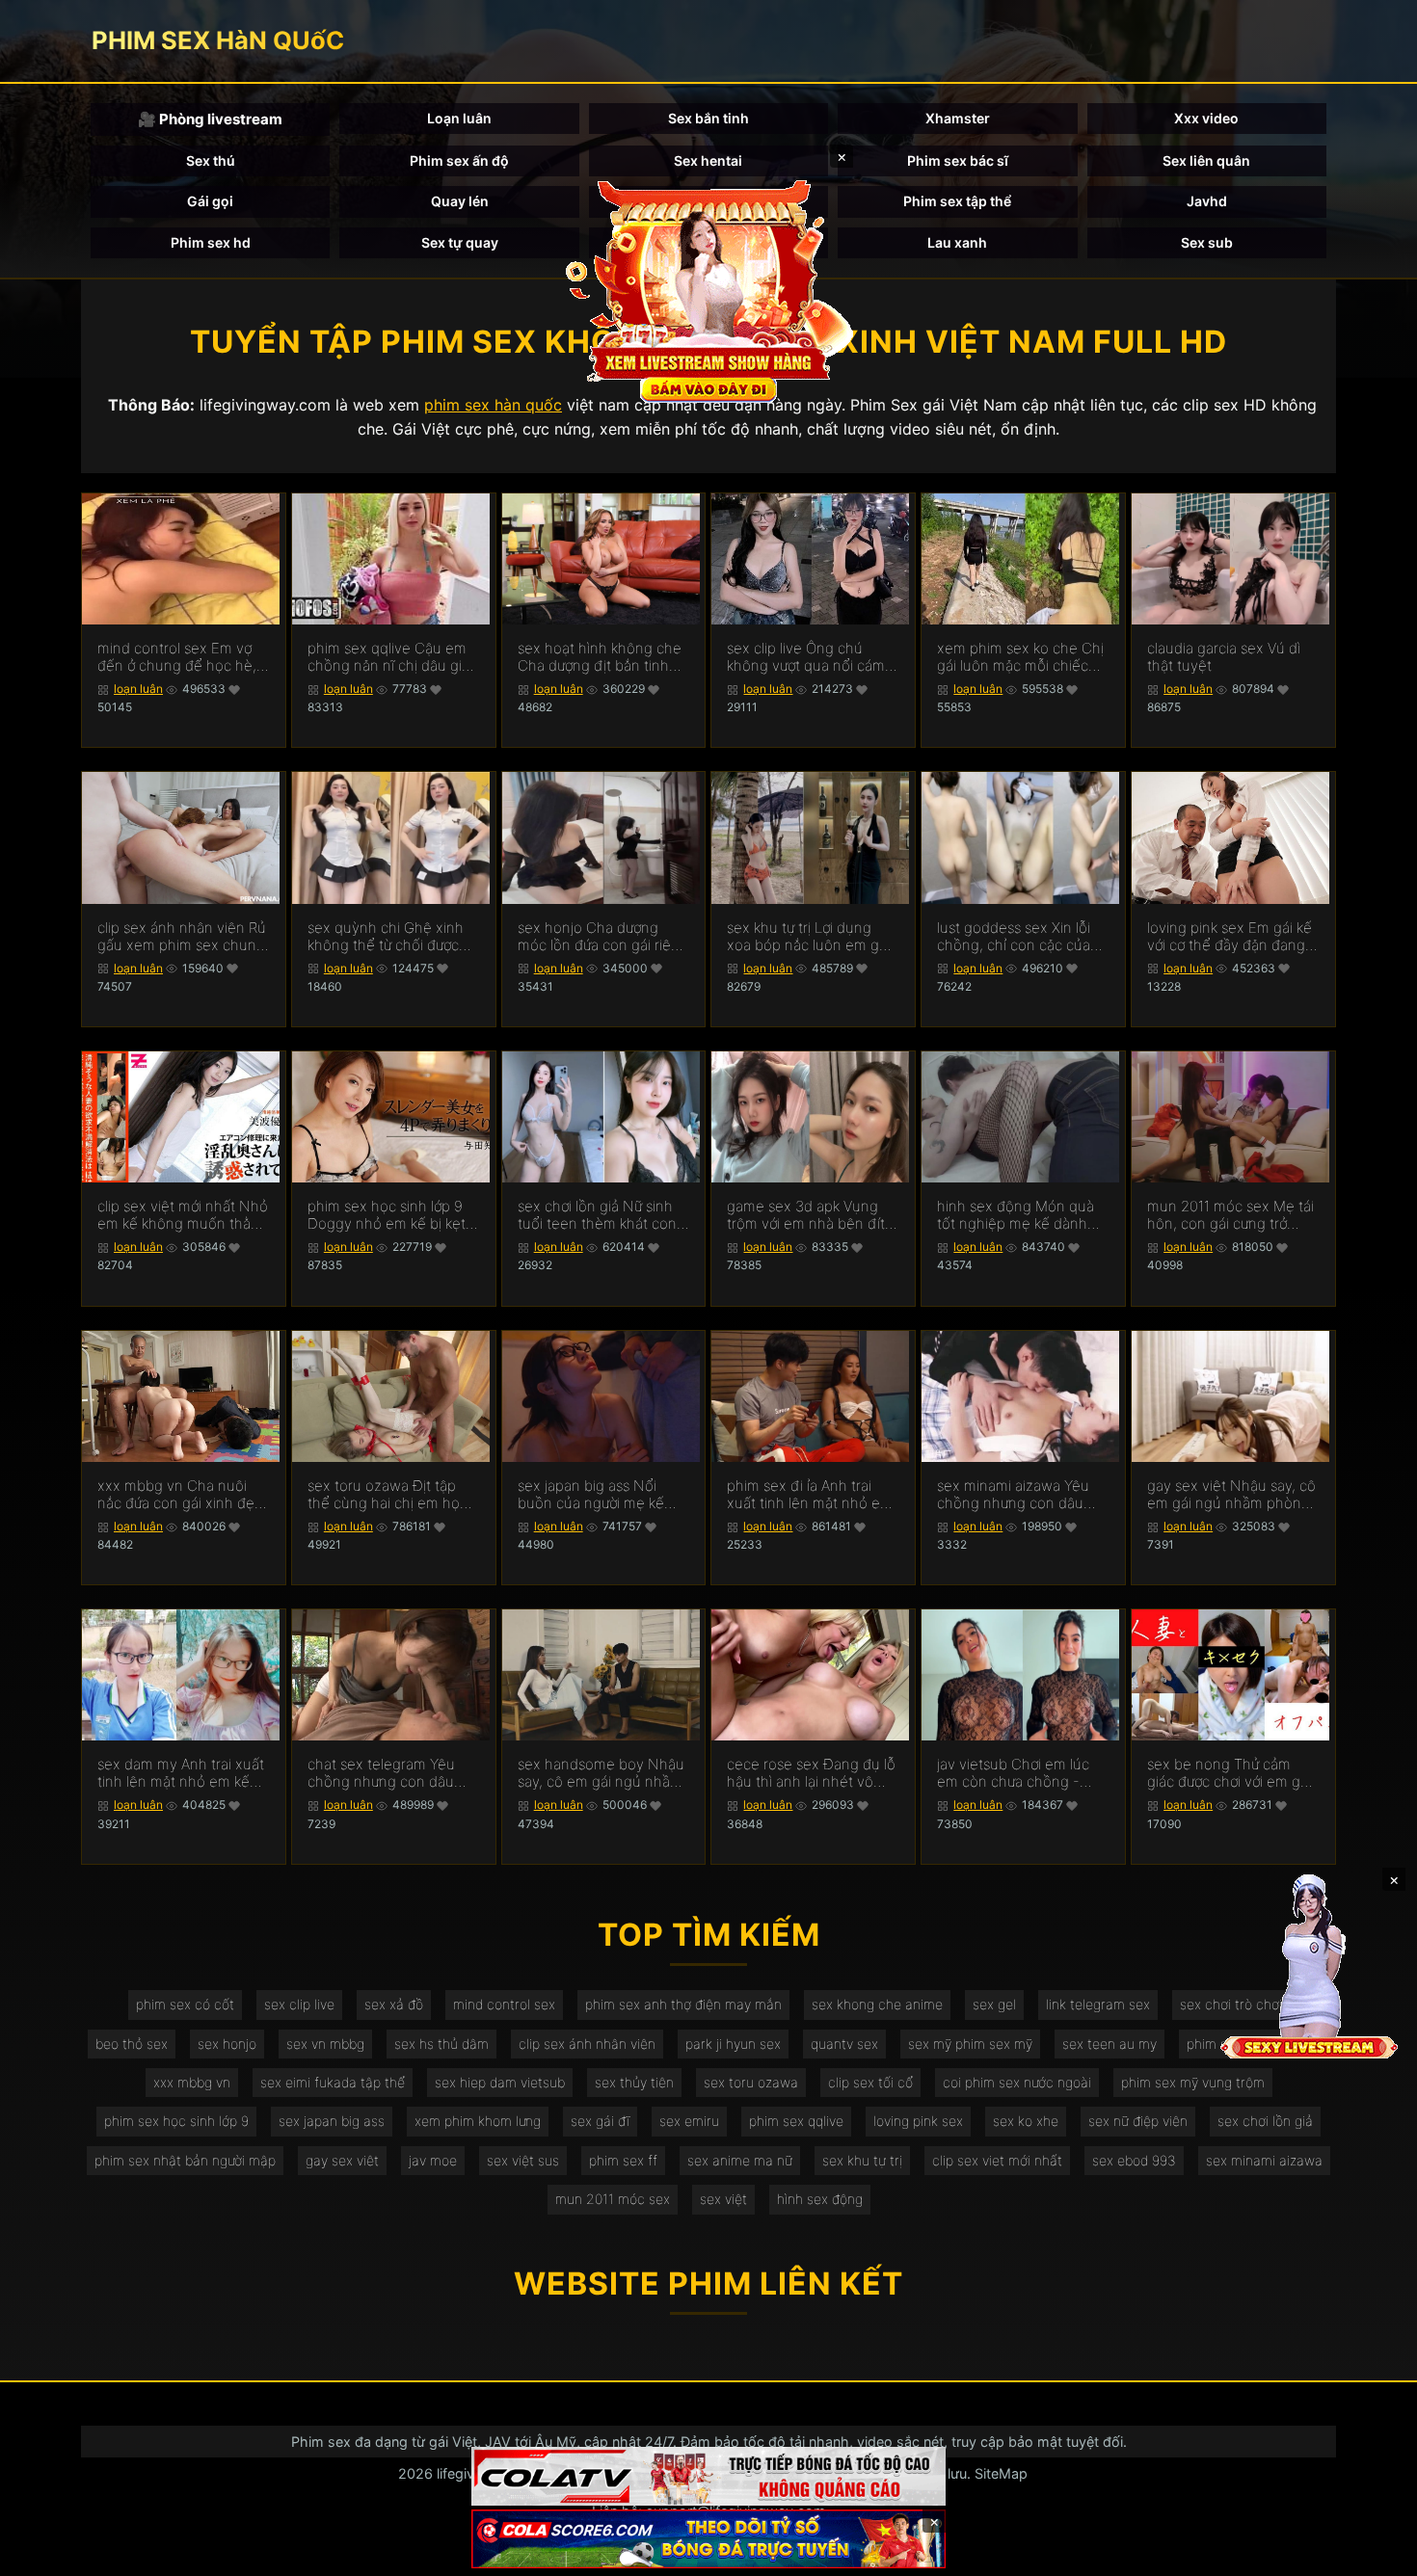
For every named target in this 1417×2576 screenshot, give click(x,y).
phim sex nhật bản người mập (185, 2160)
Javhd (1207, 201)
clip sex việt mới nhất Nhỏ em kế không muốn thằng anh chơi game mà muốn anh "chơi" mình (183, 1215)
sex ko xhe (1026, 2121)
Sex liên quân (1206, 160)
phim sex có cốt (185, 2004)
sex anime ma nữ (740, 2160)
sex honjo (227, 2044)
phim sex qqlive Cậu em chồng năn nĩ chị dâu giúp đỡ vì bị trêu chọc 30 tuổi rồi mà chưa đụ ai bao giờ (393, 657)
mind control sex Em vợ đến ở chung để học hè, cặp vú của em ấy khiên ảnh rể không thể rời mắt (178, 657)
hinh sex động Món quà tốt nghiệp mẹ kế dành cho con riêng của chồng (1020, 1215)
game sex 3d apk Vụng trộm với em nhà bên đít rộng (806, 1215)
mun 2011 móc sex (613, 2199)
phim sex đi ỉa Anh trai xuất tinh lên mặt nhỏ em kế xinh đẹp (810, 1495)
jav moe (433, 2160)
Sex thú (211, 160)
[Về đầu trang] (1375, 2553)
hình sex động (820, 2199)
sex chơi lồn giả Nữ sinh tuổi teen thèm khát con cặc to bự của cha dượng (599, 1215)
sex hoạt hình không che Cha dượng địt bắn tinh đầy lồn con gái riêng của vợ (601, 657)
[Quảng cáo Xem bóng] (708, 2476)
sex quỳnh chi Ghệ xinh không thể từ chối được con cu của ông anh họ (386, 937)
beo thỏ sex (132, 2044)
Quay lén (460, 201)
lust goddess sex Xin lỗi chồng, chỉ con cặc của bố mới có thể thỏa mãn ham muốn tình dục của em (1016, 937)
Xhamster (958, 118)
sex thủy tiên (634, 2082)
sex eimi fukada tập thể (333, 2082)
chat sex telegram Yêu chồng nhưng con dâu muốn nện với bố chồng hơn (387, 1773)
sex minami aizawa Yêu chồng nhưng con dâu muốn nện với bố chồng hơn (1016, 1495)
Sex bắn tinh (708, 118)
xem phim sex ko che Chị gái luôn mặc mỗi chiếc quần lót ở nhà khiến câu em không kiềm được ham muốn (1022, 657)
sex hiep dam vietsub (500, 2082)
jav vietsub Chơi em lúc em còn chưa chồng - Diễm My (1013, 1773)
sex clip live (299, 2004)
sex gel (994, 2004)
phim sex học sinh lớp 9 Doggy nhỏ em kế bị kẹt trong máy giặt (387, 1215)
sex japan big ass (332, 2121)
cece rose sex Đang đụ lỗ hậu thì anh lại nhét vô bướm (811, 1773)
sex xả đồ (394, 2004)
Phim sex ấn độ (459, 160)
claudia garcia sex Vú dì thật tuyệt (1224, 657)
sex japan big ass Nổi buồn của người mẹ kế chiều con (591, 1495)
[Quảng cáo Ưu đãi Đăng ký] (708, 2539)
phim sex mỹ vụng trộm (1193, 2082)
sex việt (723, 2199)
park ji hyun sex (733, 2044)
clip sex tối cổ (870, 2082)
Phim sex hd (211, 242)
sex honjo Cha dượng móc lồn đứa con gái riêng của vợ (603, 937)
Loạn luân (459, 118)
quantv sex (844, 2044)
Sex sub (1207, 242)
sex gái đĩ (600, 2121)
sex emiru (689, 2121)
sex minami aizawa (1264, 2160)
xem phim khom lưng (478, 2121)
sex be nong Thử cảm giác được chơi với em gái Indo (1229, 1773)
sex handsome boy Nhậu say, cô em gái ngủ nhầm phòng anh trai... (601, 1773)
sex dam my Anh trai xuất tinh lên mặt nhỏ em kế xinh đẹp (181, 1773)
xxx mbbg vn (192, 2082)
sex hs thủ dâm (441, 2044)
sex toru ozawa (751, 2082)
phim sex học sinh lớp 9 (176, 2121)
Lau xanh (957, 242)
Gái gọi (210, 201)
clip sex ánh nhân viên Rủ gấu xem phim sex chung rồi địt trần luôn (182, 937)
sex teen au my (1110, 2044)
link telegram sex (1098, 2004)
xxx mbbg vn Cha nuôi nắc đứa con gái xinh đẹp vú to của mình (180, 1495)
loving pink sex (918, 2121)
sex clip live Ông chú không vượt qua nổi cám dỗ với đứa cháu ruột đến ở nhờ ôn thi (809, 657)
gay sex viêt (342, 2160)
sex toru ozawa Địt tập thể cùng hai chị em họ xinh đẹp (384, 1495)
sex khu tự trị (862, 2160)
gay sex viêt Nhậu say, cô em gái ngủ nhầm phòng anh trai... (1231, 1495)
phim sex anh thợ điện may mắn (683, 2004)
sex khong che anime (877, 2004)
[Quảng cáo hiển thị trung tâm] (708, 289)
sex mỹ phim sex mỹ (970, 2044)
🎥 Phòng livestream (210, 119)
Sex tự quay (460, 242)
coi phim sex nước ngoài (1017, 2082)
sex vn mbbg (325, 2044)
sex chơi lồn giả (1265, 2121)
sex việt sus (523, 2160)
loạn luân (138, 689)
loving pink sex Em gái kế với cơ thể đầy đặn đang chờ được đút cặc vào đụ (1230, 937)
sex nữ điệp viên (1138, 2121)
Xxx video (1206, 118)
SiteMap (1001, 2473)
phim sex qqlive (796, 2121)
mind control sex (504, 2004)
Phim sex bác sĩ (958, 160)
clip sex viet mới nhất (997, 2160)
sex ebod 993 (1134, 2160)
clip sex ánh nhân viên (587, 2044)
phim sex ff (623, 2160)
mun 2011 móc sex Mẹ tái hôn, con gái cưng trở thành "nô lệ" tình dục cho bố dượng (1233, 1215)
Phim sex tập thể (957, 201)
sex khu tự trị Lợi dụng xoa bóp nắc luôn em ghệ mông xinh (812, 937)
